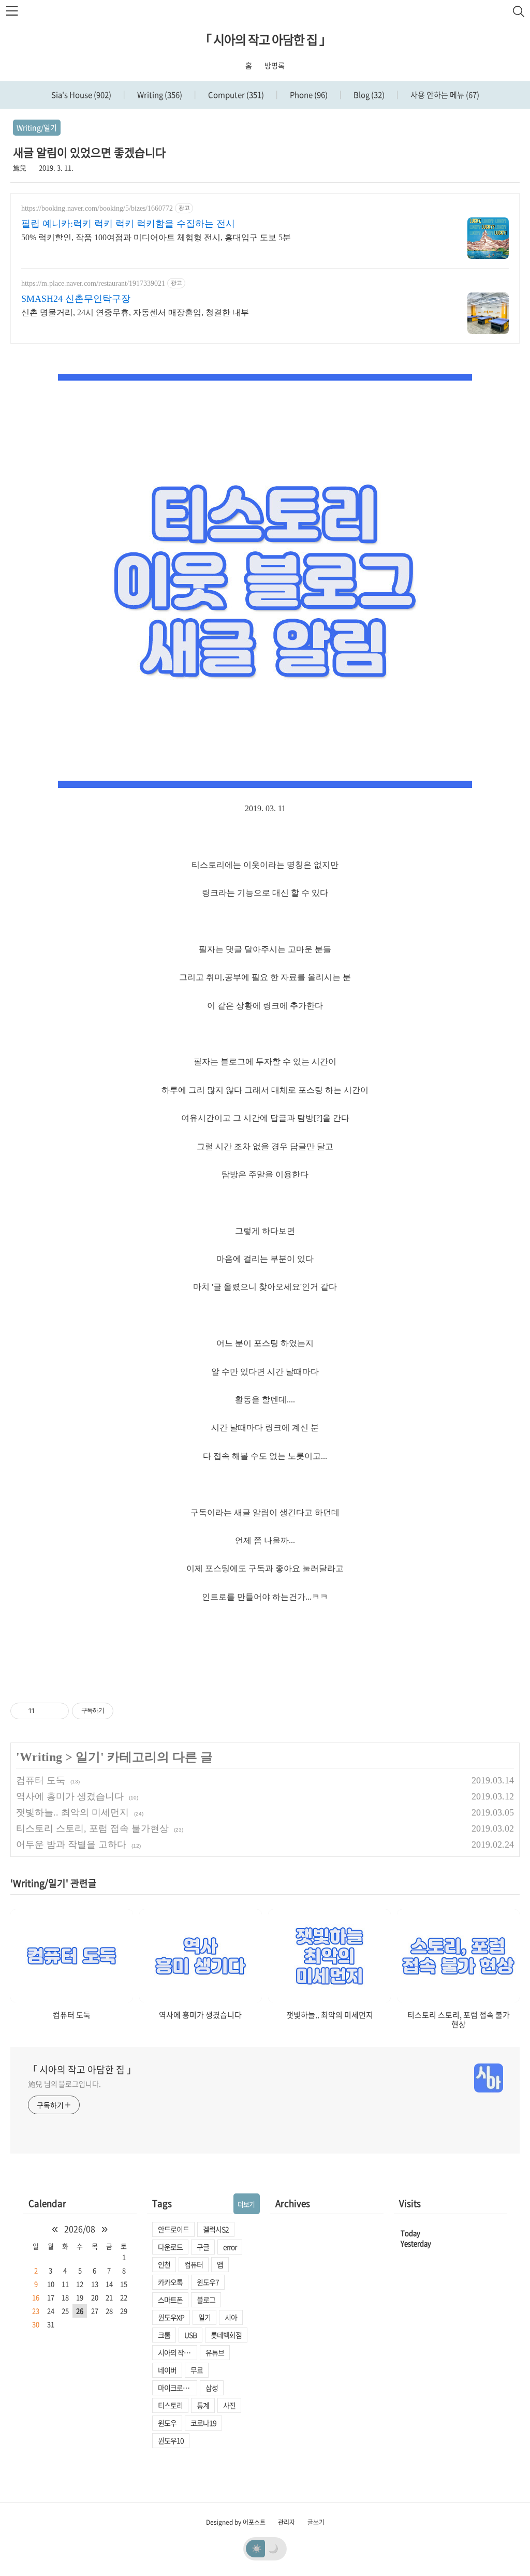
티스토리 (170, 2405)
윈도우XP (171, 2317)
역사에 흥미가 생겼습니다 (70, 1796)
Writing (159, 95)
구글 (203, 2247)
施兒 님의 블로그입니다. (64, 2084)
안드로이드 (173, 2229)
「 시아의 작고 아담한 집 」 (265, 39)
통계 (203, 2405)
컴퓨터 (194, 2264)
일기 (88, 1757)
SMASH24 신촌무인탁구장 (76, 299)
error (230, 2247)
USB (190, 2335)
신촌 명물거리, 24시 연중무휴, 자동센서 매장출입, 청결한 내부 (135, 312)
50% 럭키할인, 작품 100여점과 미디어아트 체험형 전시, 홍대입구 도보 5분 (156, 237)
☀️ (257, 2548)
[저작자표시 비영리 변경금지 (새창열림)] (127, 1711)
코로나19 (203, 2423)
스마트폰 (170, 2300)
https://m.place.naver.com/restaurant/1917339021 (93, 283)
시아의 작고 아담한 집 (178, 2352)
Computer (235, 95)
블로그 (206, 2300)
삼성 (212, 2388)
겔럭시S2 (216, 2229)
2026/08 (80, 2229)
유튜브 (215, 2352)
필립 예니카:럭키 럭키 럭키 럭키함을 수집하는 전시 (128, 224)
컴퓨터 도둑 (41, 1780)
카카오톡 (170, 2282)
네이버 (167, 2370)
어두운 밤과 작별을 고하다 (71, 1845)
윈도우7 (208, 2282)
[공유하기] (44, 1711)
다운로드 (170, 2247)
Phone (308, 95)
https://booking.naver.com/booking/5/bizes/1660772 (97, 208)
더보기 (246, 2204)
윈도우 (167, 2423)
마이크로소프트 (178, 2388)
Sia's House (81, 95)
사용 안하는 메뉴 (444, 95)
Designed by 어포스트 (236, 2522)
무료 (197, 2370)
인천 (164, 2264)
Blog (368, 95)
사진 (229, 2405)
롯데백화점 (226, 2335)
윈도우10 (171, 2440)
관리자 (286, 2522)
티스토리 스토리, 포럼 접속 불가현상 (92, 1828)
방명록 (275, 65)
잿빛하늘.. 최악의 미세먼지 (72, 1812)
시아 (231, 2317)
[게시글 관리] (57, 1711)
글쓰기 (316, 2522)
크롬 (164, 2335)
